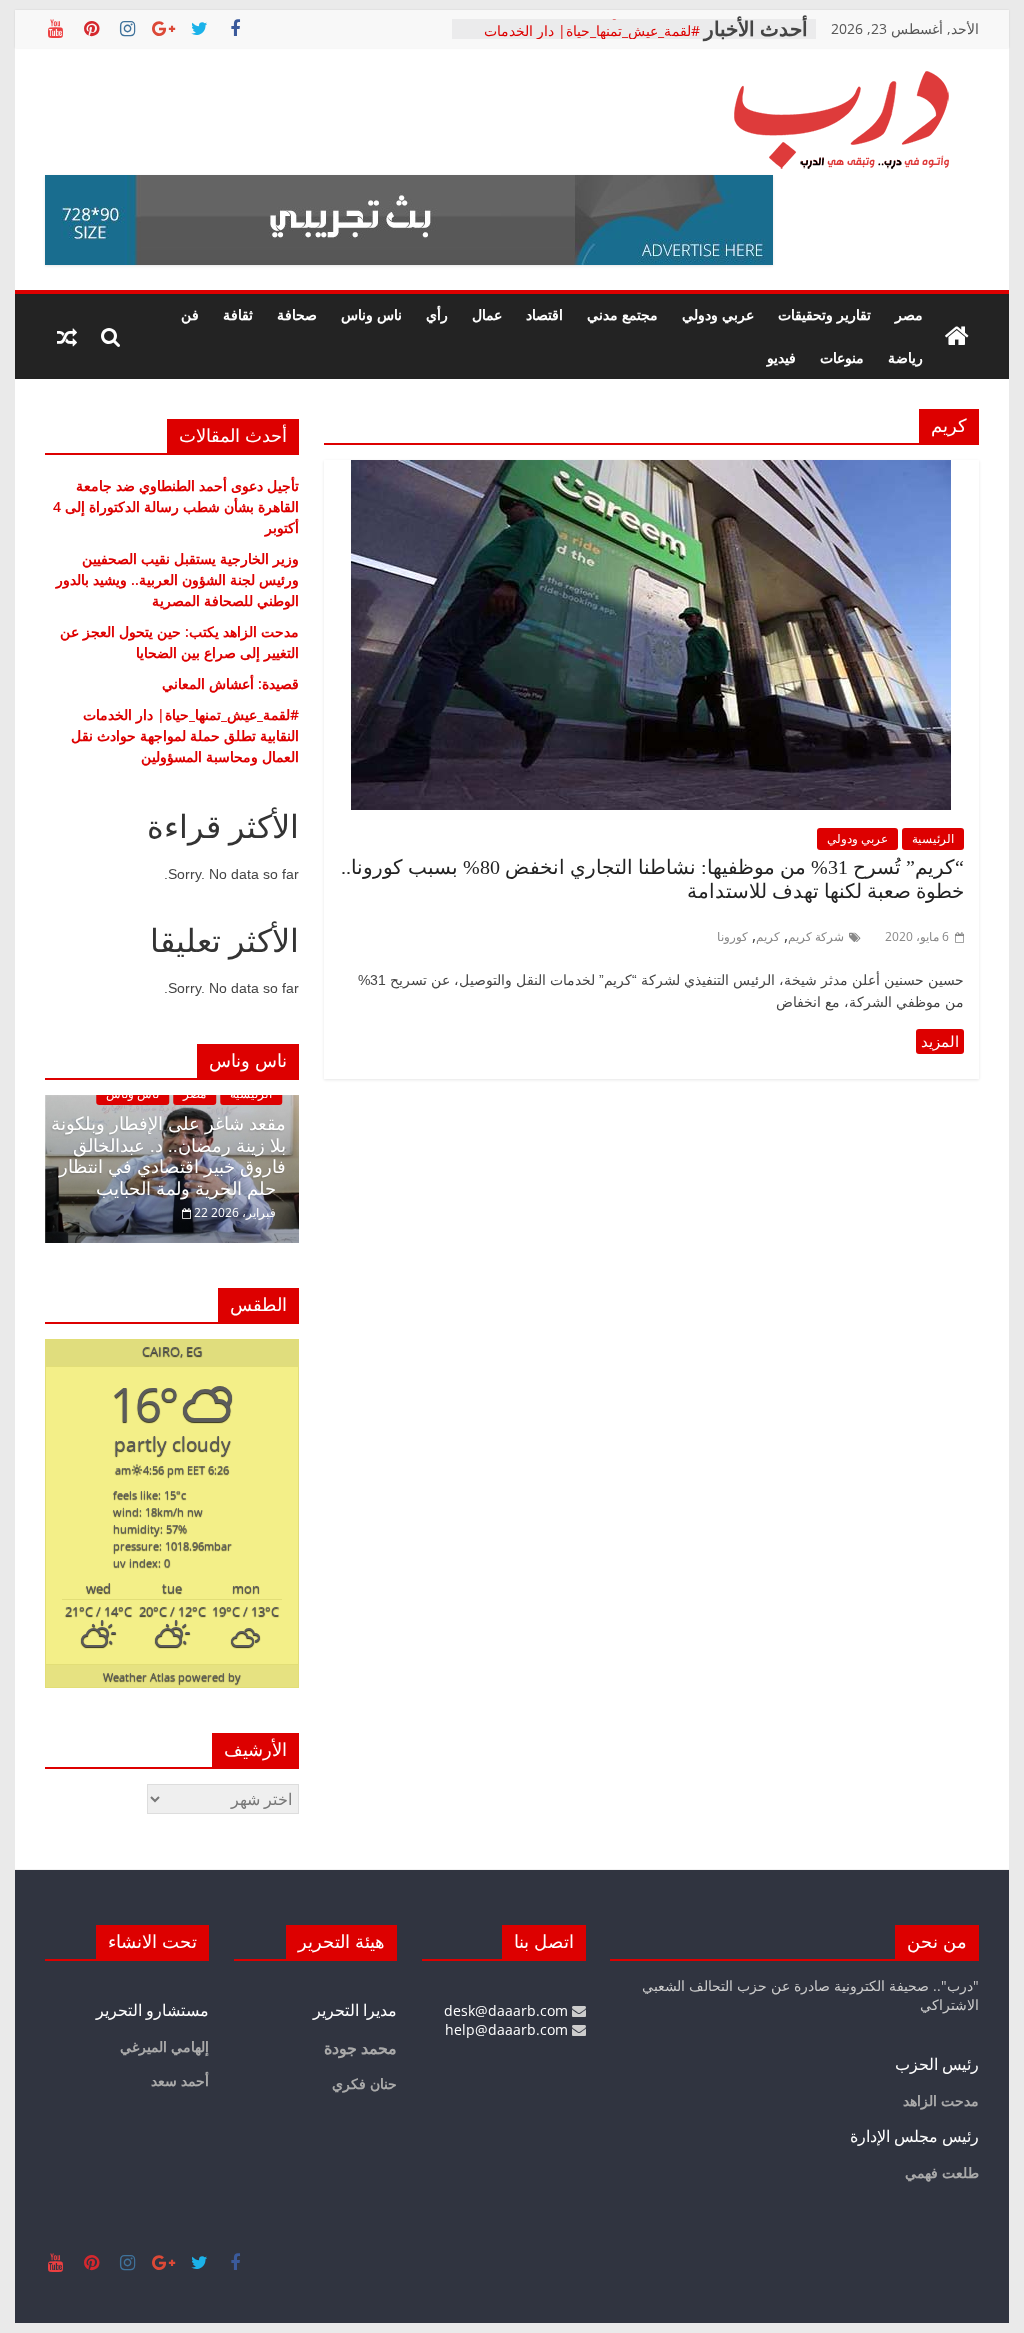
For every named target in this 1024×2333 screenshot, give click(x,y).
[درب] (957, 337)
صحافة (297, 314)
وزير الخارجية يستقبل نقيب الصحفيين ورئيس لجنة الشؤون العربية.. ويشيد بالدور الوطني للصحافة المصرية (177, 579)
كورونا (732, 936)
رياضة (905, 357)
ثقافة (238, 314)
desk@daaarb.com (508, 2010)
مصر (909, 314)
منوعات (842, 357)
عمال (487, 314)
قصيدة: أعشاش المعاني (631, 27)
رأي (437, 314)
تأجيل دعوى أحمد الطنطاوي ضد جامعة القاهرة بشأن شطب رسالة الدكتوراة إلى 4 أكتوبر (176, 506)
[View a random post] (67, 337)
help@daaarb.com (508, 2029)
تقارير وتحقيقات (824, 314)
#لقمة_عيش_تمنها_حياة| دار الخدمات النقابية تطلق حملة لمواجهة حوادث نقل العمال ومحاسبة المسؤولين (185, 735)
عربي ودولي (718, 314)
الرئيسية (933, 838)
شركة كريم (816, 936)
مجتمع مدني (622, 314)
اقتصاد (544, 314)
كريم (768, 936)
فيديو (781, 357)
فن (190, 314)
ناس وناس (371, 314)
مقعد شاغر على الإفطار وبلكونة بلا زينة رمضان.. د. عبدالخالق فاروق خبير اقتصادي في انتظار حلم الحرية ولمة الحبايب (168, 1156)
